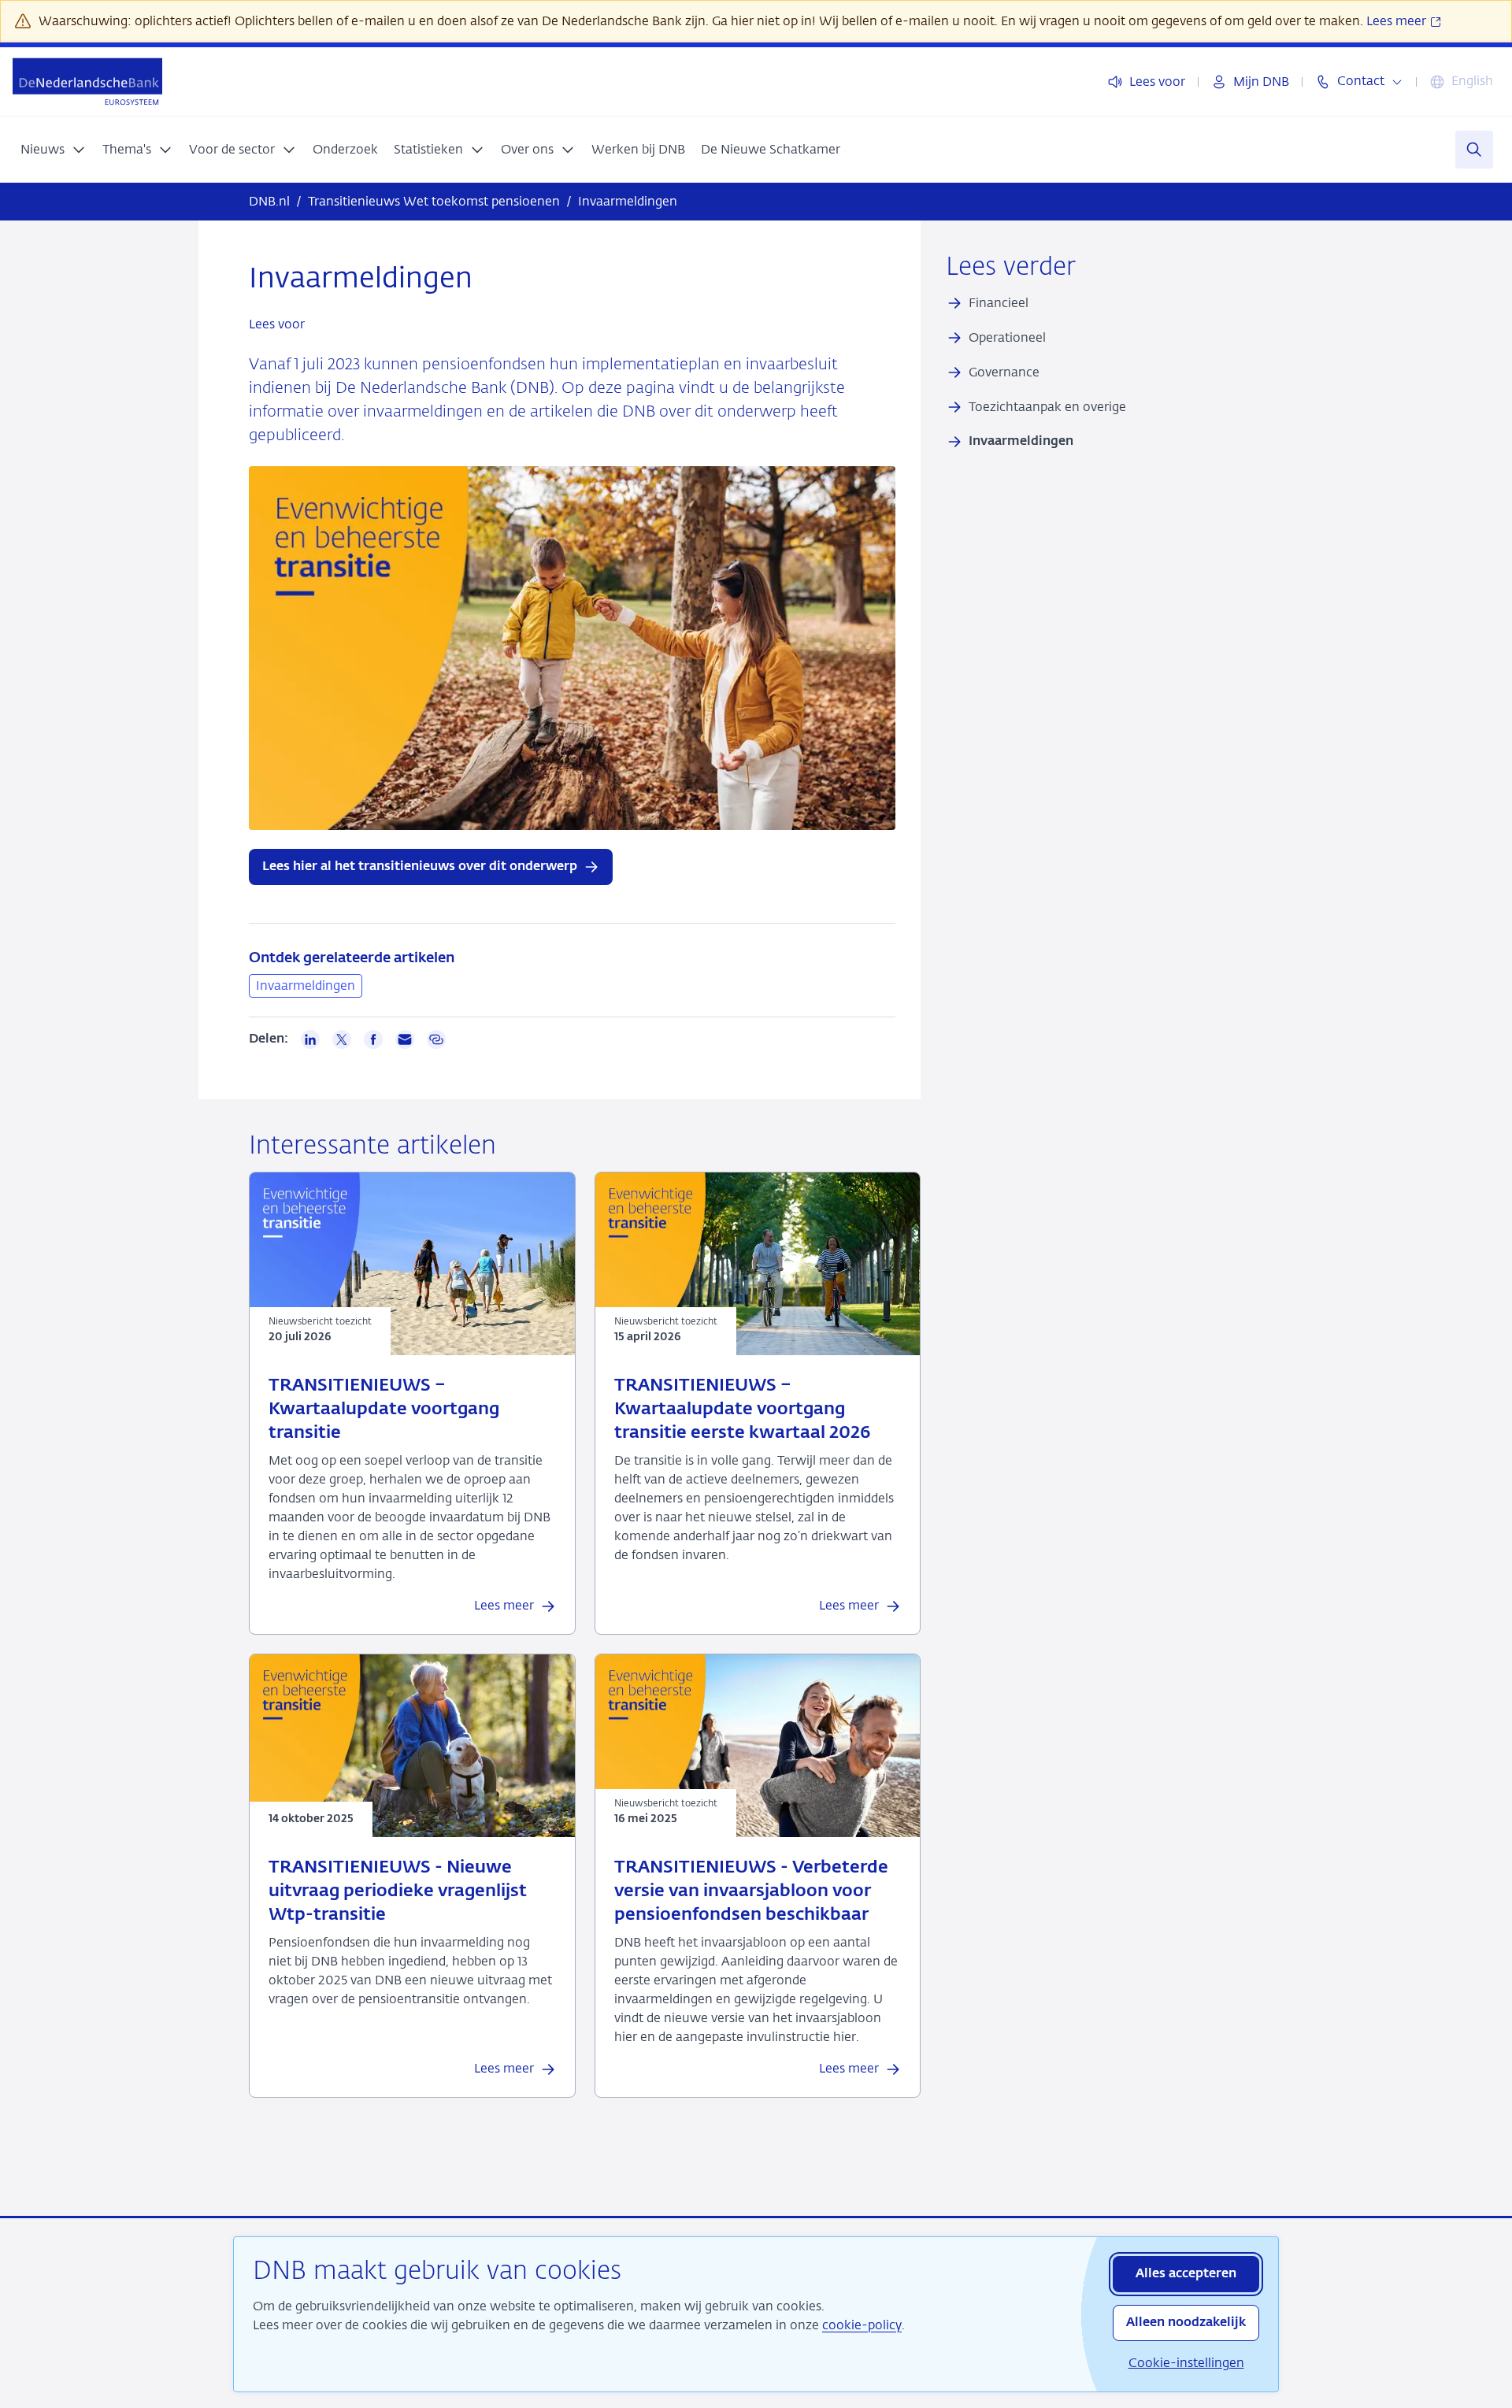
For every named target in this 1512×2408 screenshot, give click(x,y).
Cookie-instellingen (1186, 2363)
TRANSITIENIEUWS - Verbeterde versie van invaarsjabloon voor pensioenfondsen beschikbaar (751, 1891)
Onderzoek (345, 149)
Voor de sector (232, 149)
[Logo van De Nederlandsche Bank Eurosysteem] (87, 82)
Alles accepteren (1186, 2274)
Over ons (527, 149)
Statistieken (428, 149)
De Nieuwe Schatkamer (771, 149)
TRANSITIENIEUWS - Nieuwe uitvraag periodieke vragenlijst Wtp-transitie (398, 1891)
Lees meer (1398, 21)
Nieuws (43, 149)
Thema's (127, 149)
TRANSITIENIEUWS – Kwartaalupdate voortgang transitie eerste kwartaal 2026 (742, 1410)
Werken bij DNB (638, 149)
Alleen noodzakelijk (1186, 2323)
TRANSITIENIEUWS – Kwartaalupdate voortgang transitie (384, 1410)
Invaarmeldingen (306, 985)
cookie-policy (862, 2325)
